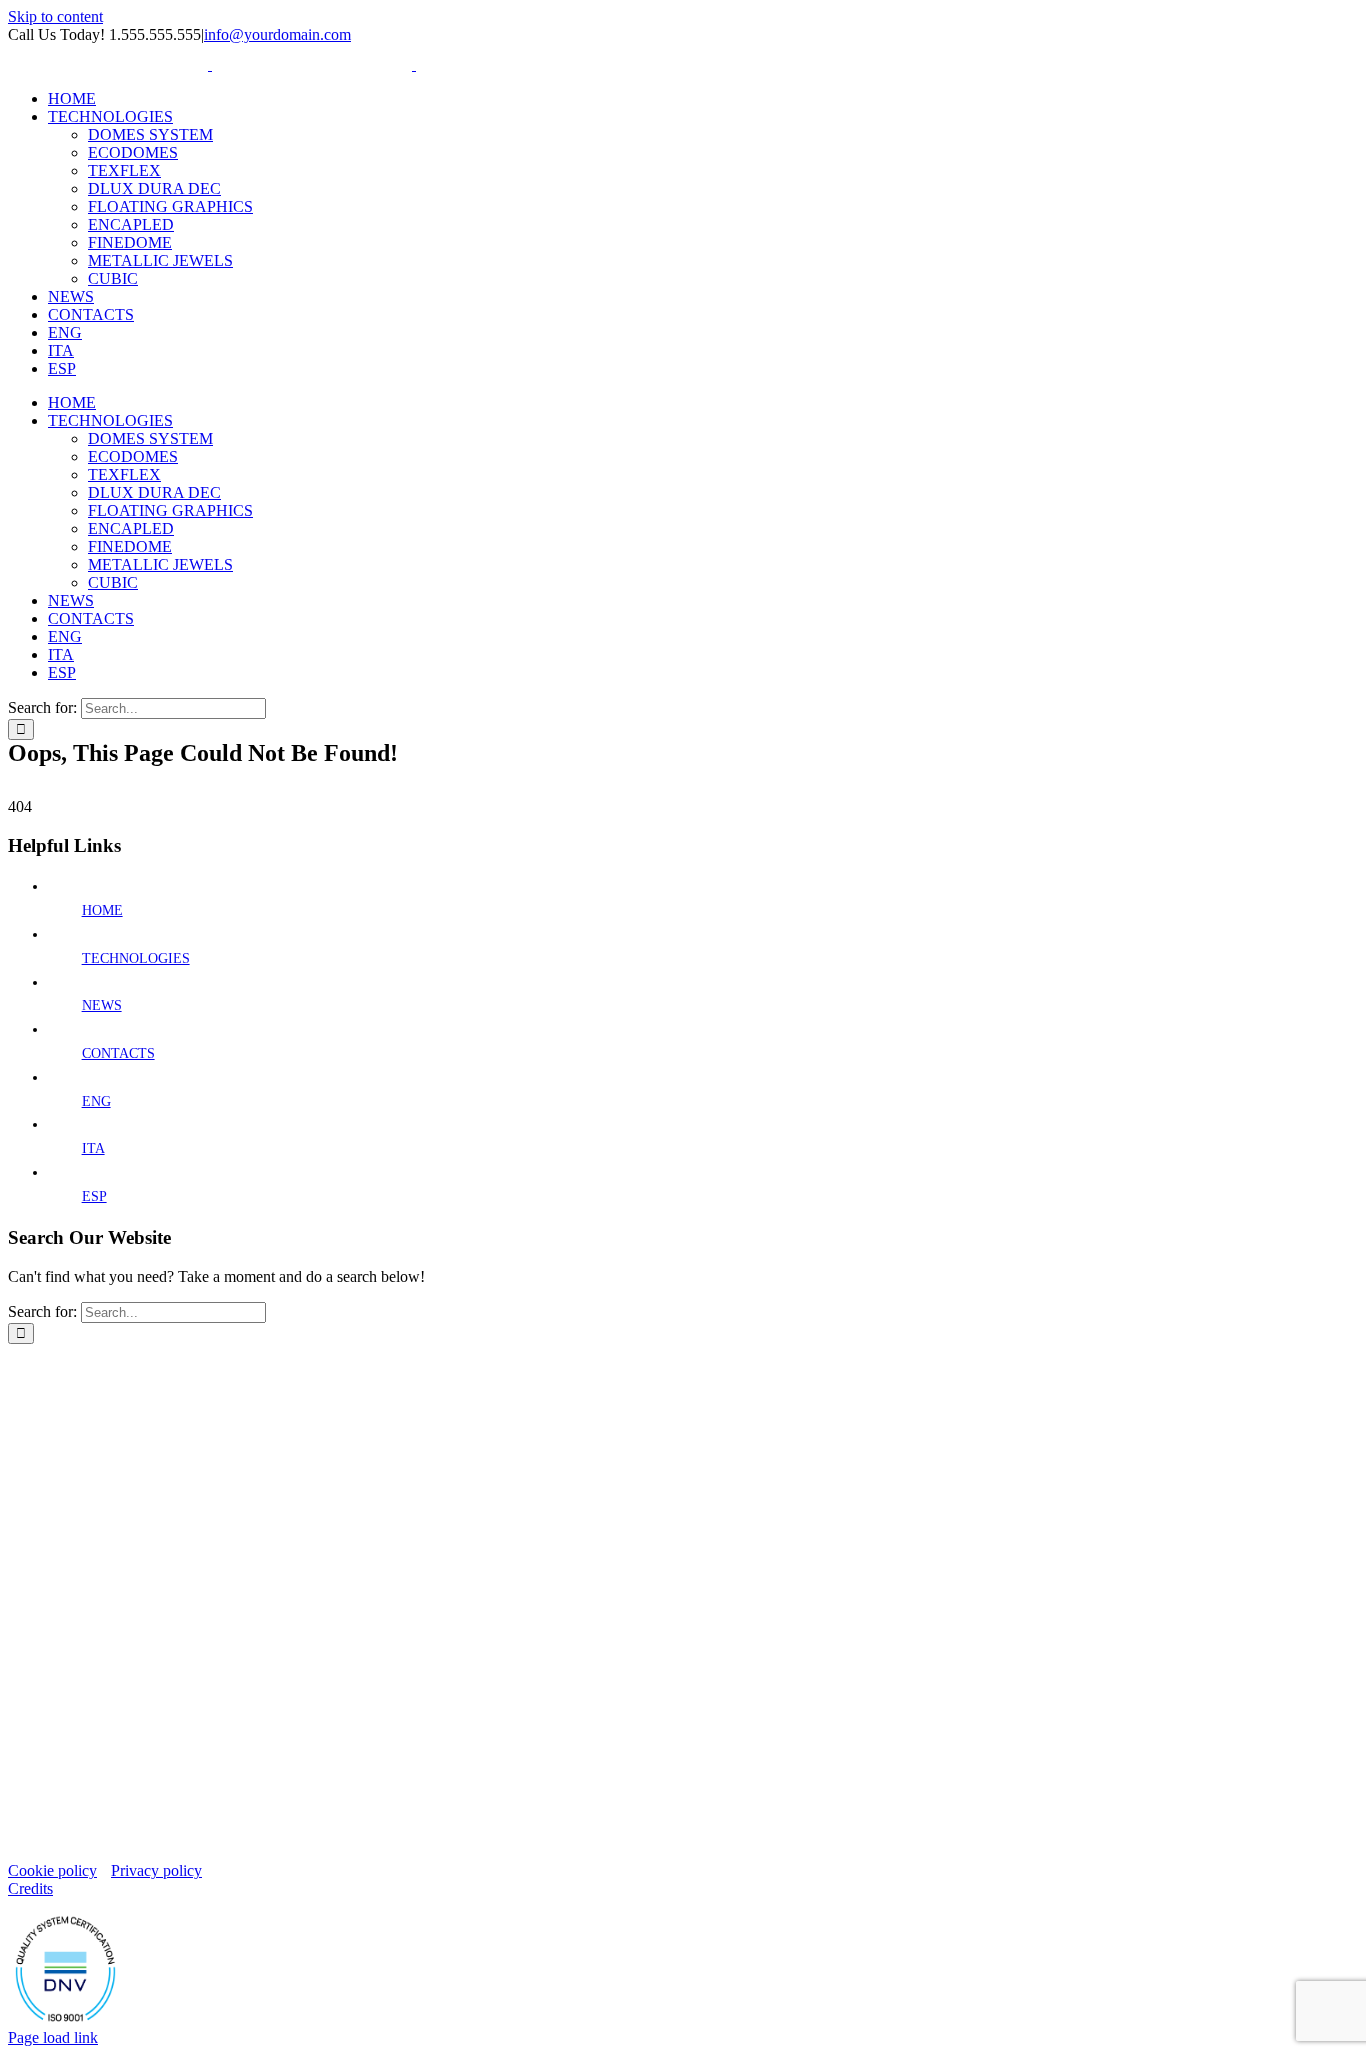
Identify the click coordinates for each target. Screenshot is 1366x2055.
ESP (94, 1196)
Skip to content (55, 16)
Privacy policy (156, 1870)
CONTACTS (118, 1053)
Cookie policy (52, 1870)
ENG (96, 1101)
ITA (93, 1148)
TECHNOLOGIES (136, 958)
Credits (30, 1888)
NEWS (102, 1005)
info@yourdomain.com (277, 34)
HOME (102, 910)
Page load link (53, 2037)
